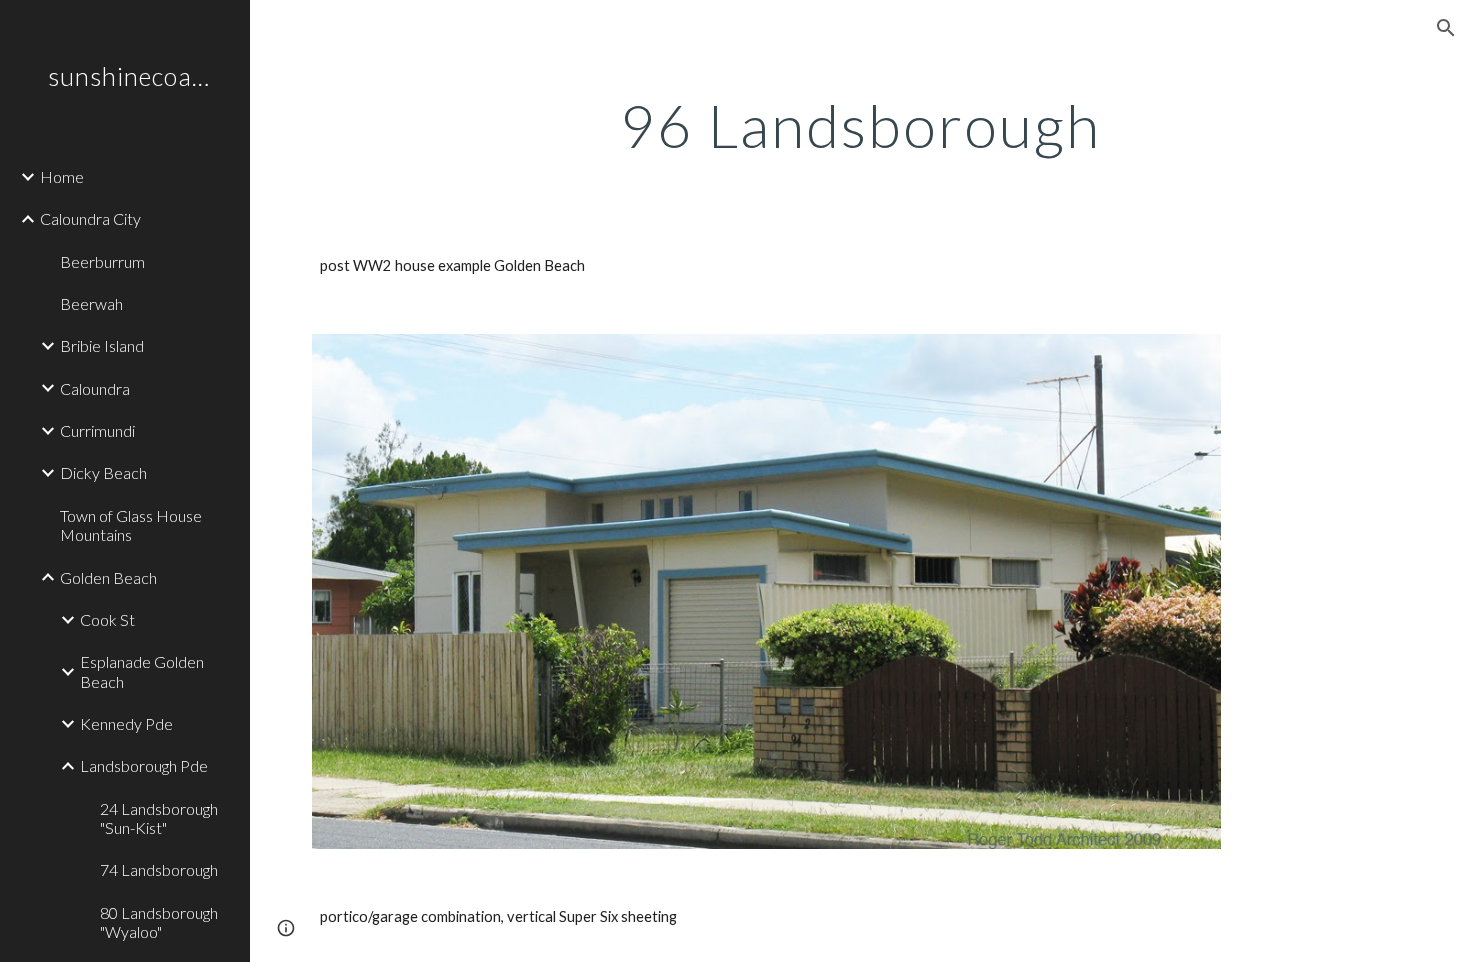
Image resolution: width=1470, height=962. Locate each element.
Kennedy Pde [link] (126, 723)
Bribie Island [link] (102, 345)
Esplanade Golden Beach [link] (142, 671)
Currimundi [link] (97, 430)
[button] (1446, 28)
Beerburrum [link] (102, 261)
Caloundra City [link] (90, 218)
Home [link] (62, 176)
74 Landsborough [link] (159, 869)
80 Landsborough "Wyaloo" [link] (159, 922)
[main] (860, 125)
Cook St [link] (107, 619)
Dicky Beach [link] (103, 472)
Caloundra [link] (95, 388)
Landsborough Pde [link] (144, 765)
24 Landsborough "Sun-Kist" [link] (159, 818)
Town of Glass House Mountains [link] (131, 525)
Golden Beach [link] (108, 577)
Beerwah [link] (91, 303)
